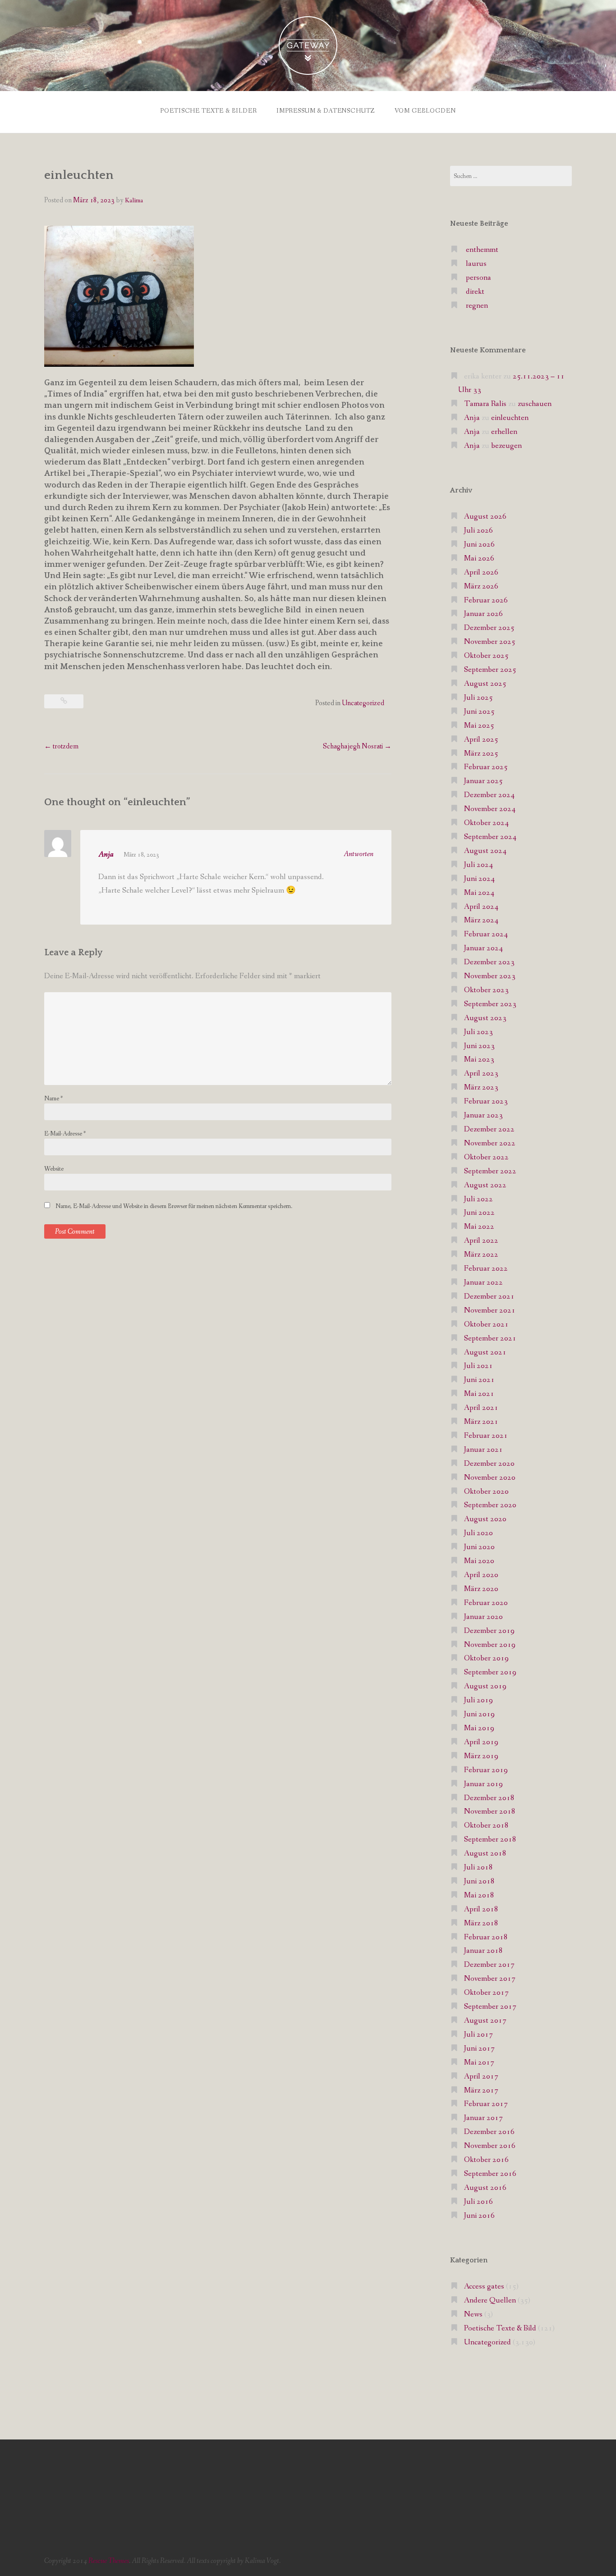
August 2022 (485, 1185)
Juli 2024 (478, 865)
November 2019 (490, 1645)
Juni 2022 (479, 1213)
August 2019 (485, 1686)
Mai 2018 (479, 1895)
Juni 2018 (479, 1881)
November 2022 (490, 1143)
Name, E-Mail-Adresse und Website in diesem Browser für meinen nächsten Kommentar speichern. (174, 1206)
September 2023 (490, 1004)
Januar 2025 (483, 781)
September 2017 (490, 2007)
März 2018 (481, 1923)
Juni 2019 (479, 1714)
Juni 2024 (479, 879)
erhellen (504, 432)
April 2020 (481, 1575)
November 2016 (490, 2146)
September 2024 (490, 837)
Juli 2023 (478, 1032)
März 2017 (481, 2090)
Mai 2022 (479, 1227)
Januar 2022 (483, 1283)
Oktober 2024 (486, 823)
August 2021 (485, 1352)
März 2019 (481, 1756)
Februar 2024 (486, 934)
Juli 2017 (478, 2035)
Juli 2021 (478, 1366)
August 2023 (485, 1018)
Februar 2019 (486, 1770)
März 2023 (481, 1087)
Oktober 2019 (486, 1658)
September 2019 (490, 1672)
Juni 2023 (479, 1046)
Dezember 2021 (489, 1297)
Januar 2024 (483, 948)
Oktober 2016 (486, 2160)
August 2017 (485, 2021)
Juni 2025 (479, 712)
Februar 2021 (486, 1436)
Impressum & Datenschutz (326, 111)
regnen (477, 306)
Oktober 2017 (486, 1993)
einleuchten (510, 418)
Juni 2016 (479, 2216)
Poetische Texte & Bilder (208, 111)
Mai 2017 (479, 2063)
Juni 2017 (479, 2049)
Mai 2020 (479, 1561)
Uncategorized (363, 703)
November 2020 (490, 1478)
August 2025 (485, 684)
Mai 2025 (479, 726)
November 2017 (490, 1979)
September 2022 (490, 1171)
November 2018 (490, 1812)
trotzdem (61, 746)
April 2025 (481, 740)
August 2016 (485, 2188)
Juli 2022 (478, 1199)
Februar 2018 (486, 1937)
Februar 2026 (486, 600)
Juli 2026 (478, 531)
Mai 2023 (479, 1060)
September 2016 (490, 2174)
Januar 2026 (483, 614)
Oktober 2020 (486, 1492)
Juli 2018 (478, 1867)
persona (478, 278)
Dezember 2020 (489, 1464)
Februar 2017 (486, 2104)
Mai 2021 (479, 1394)
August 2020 (485, 1519)
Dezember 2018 (489, 1798)
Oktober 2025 (486, 656)
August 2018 (485, 1853)
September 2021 (490, 1338)
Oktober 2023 (486, 990)
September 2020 (490, 1505)
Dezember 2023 (489, 962)
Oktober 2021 (486, 1324)
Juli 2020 (478, 1533)
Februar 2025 (486, 767)
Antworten (359, 854)
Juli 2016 (478, 2202)
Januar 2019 (483, 1784)
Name (53, 1099)
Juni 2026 (479, 545)
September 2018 (490, 1840)
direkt (475, 292)
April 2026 (481, 572)
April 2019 (481, 1742)
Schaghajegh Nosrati (357, 746)
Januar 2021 (483, 1450)
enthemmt (482, 250)
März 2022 (481, 1255)
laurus (476, 264)
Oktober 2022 (486, 1157)
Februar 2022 (486, 1269)
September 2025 (490, 670)
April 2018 (481, 1909)
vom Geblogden (425, 111)
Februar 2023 (486, 1101)
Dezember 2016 (489, 2132)
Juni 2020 (479, 1547)
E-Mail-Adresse (65, 1134)
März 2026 (481, 586)
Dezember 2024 (489, 795)
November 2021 (490, 1311)
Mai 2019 (479, 1728)
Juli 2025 (478, 698)
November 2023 (490, 976)
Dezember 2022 (489, 1129)
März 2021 (481, 1422)
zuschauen (535, 404)
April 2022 (481, 1241)
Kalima (134, 201)
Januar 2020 (483, 1617)
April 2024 (481, 907)
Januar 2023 (483, 1115)
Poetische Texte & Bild (500, 2328)
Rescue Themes (109, 2561)
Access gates (484, 2286)
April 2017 (481, 2077)
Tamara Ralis (485, 404)
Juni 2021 (479, 1380)
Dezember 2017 (489, 1965)
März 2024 (481, 920)
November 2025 (490, 642)
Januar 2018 (483, 1951)
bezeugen (506, 446)
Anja (106, 855)
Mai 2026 (479, 559)
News (473, 2314)
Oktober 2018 (486, 1826)
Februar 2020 (486, 1603)
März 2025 (481, 754)
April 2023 (481, 1074)
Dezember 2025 (489, 628)
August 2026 (485, 517)
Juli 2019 (478, 1700)
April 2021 (481, 1408)
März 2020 (481, 1589)
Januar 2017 (483, 2118)
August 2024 (485, 851)
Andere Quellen (490, 2300)
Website (54, 1169)
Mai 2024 (479, 893)
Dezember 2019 (489, 1631)
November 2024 (490, 809)
